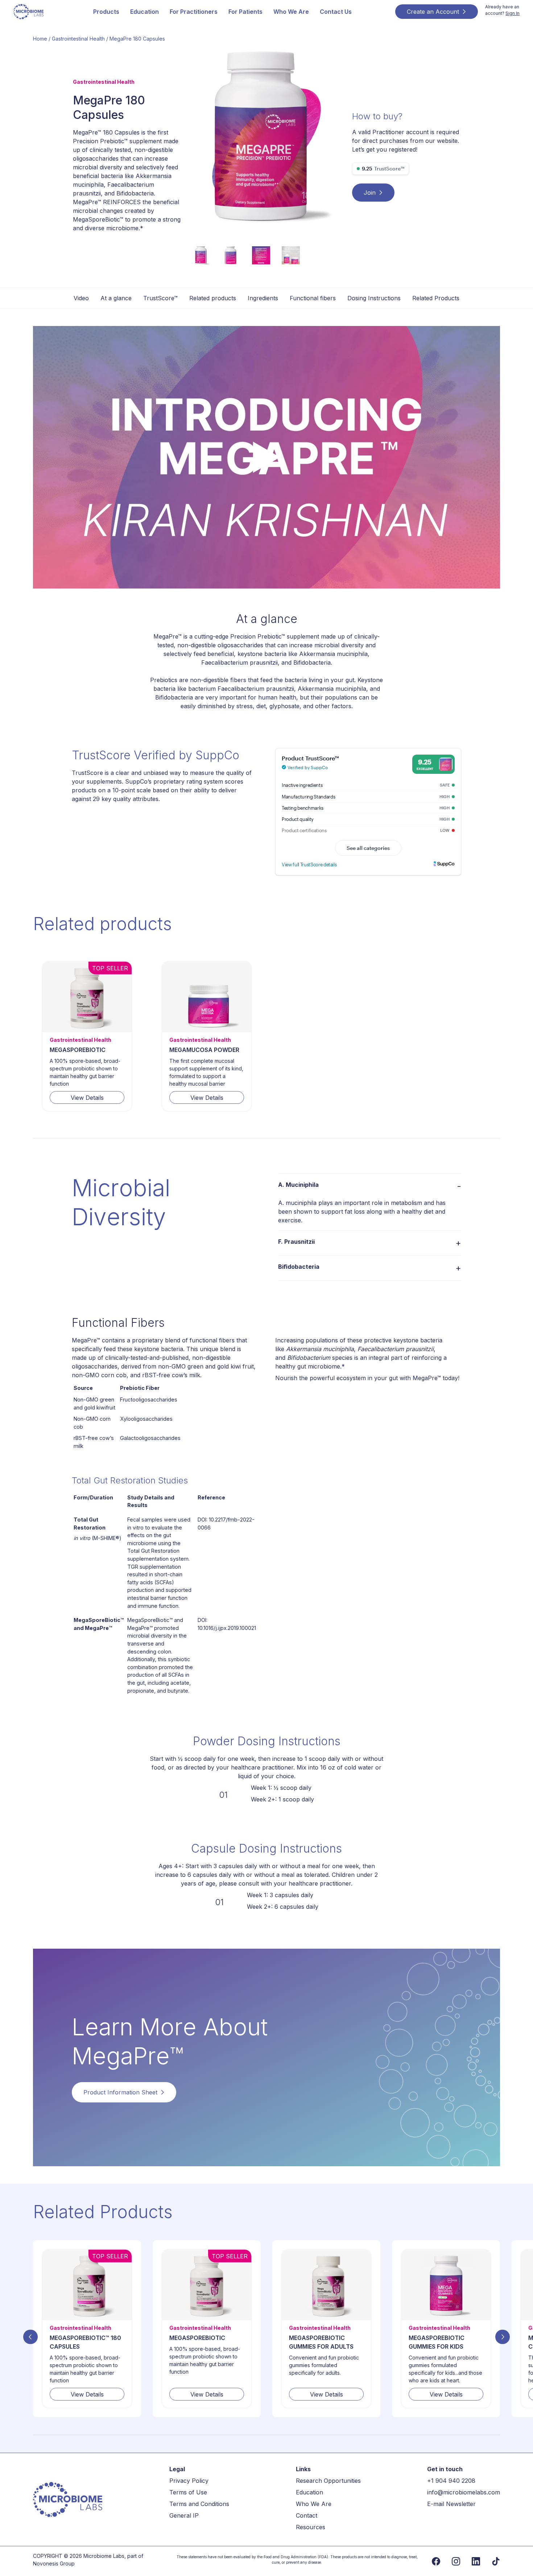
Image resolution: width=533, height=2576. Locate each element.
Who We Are (291, 12)
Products (106, 12)
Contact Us (336, 12)
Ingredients (263, 298)
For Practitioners (194, 12)
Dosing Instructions (374, 298)
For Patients (245, 12)
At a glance (116, 298)
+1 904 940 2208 (451, 2481)
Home (40, 39)
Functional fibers (313, 298)
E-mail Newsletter (451, 2504)
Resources (311, 2527)
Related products (213, 298)
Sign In (513, 13)
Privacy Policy (189, 2481)
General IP (184, 2515)
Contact (307, 2515)
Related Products (436, 298)
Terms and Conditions (199, 2504)
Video (81, 298)
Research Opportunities (328, 2481)
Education (144, 12)
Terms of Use (188, 2492)
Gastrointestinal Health (78, 39)
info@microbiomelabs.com (464, 2492)
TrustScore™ (160, 298)
